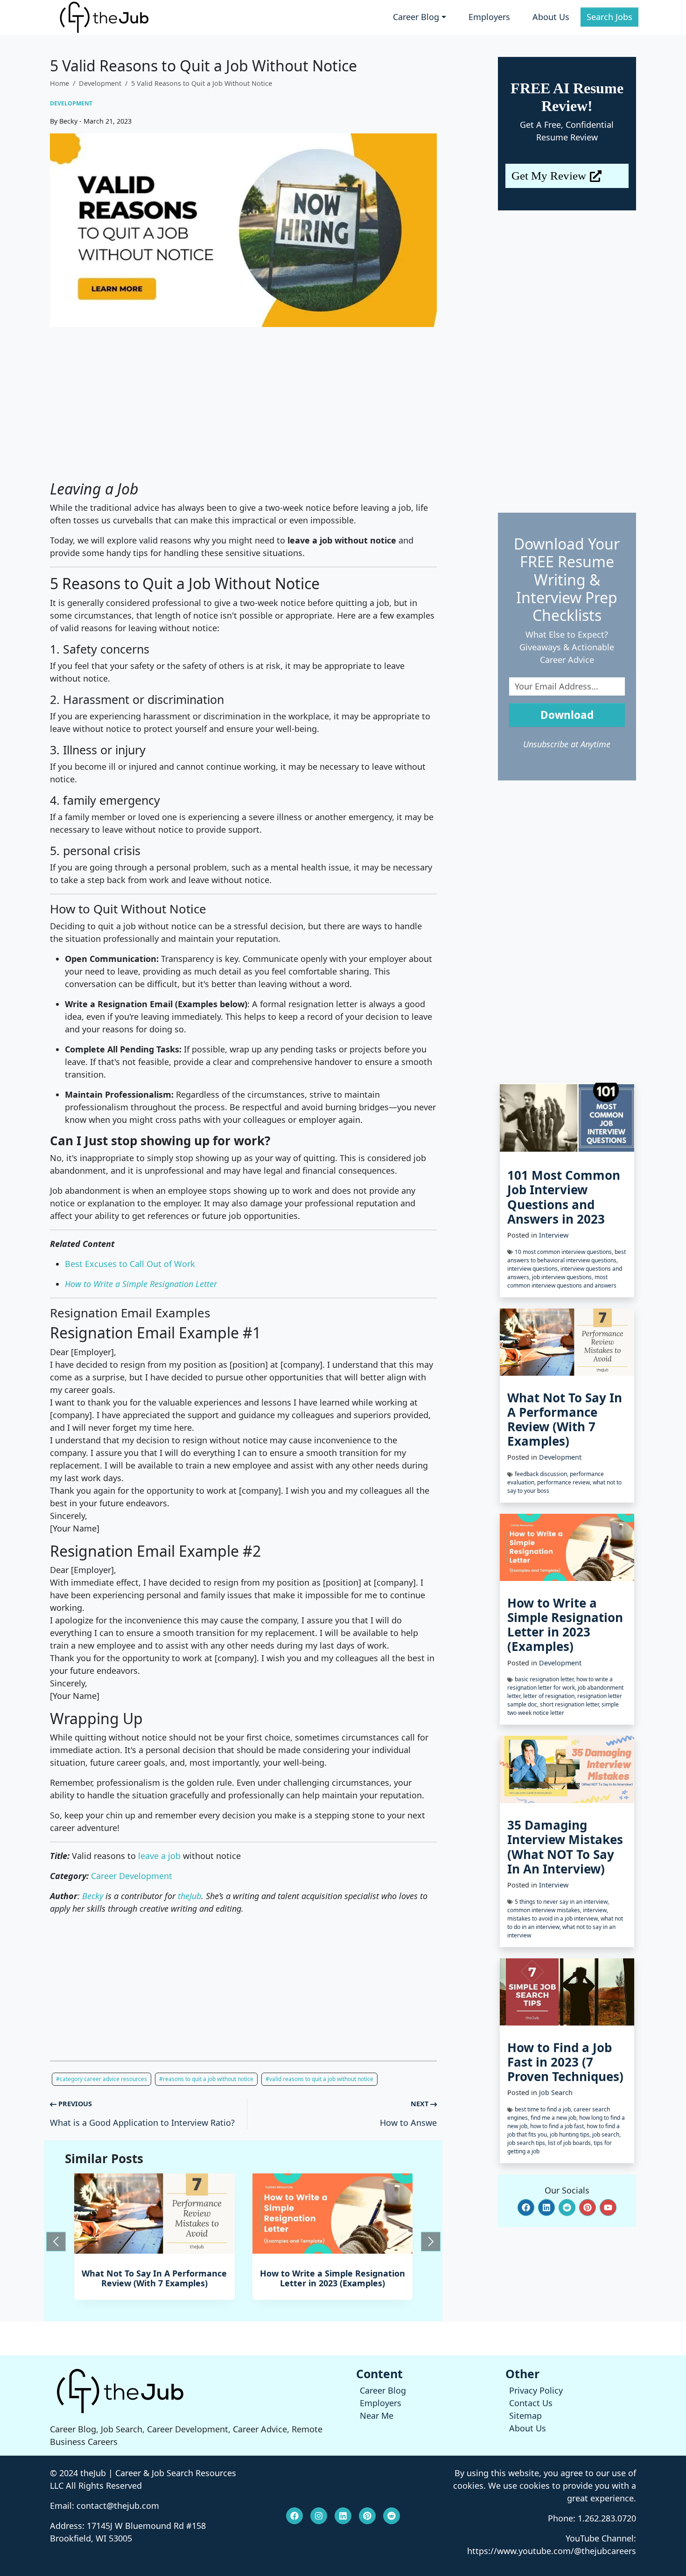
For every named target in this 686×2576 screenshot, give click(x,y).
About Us (551, 17)
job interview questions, (563, 1277)
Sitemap (525, 2416)
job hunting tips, (571, 2134)
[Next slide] (431, 2242)
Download (567, 715)
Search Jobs (609, 17)
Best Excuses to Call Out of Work (130, 1264)
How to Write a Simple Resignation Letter (141, 1284)
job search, (606, 2134)
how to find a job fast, (558, 2126)
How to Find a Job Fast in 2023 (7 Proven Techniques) (565, 2062)
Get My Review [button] (549, 176)
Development (100, 83)
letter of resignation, (550, 1696)
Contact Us (531, 2403)
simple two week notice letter (563, 1709)
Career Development (132, 1876)
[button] (526, 2207)
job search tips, (528, 2143)
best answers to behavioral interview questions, (567, 1256)
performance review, (565, 1482)
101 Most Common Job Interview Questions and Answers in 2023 (564, 1197)
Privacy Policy (536, 2390)
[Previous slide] (56, 2242)
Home (59, 83)
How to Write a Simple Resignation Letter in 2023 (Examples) (156, 2278)
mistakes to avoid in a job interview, (554, 1918)
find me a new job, (555, 2118)
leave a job (159, 1856)
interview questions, (534, 1269)
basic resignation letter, (546, 1679)
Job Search (556, 2092)
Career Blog (383, 2390)
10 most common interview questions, (565, 1252)
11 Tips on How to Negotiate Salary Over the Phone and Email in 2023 (334, 2283)
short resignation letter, (571, 1704)
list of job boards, (571, 2143)
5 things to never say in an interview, (562, 1902)
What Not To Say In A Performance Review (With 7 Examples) (565, 1420)
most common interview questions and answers (562, 1281)
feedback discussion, (542, 1474)
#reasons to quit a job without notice (206, 2079)
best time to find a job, (544, 2109)
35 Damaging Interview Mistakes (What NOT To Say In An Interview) (565, 1847)
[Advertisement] (243, 404)
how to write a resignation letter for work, (560, 1683)
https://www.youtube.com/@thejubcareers (552, 2551)
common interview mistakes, (545, 1910)
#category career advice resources (101, 2079)
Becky (93, 1896)
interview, (595, 1910)
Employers (489, 17)
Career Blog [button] (416, 17)
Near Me (377, 2416)
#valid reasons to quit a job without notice (319, 2079)
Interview (554, 1235)
